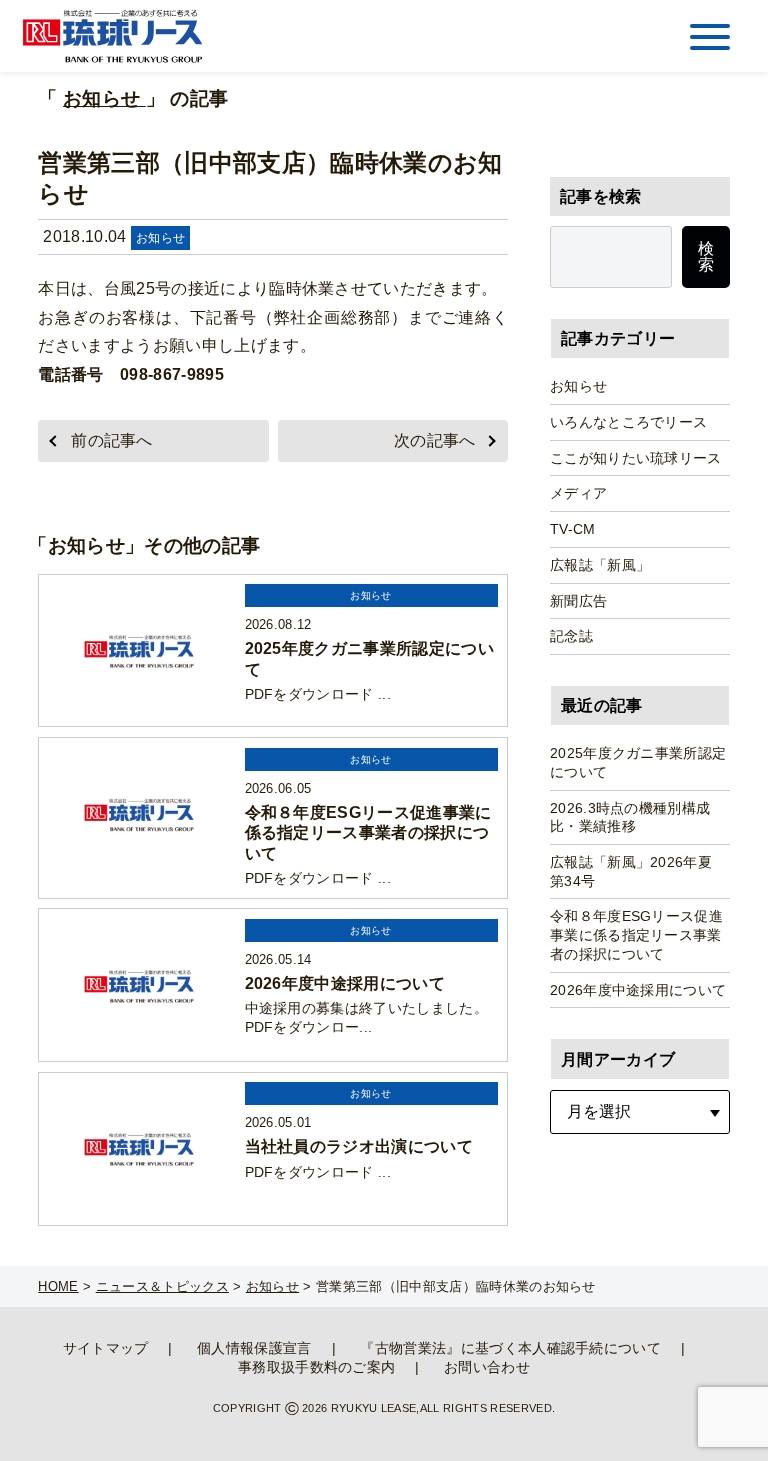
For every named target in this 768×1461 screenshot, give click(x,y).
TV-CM (573, 529)
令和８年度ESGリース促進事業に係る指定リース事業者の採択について (636, 934)
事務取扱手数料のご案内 (317, 1367)
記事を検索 (601, 196)
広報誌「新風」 (600, 565)
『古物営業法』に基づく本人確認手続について (510, 1348)
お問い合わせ (487, 1367)
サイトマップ (106, 1348)
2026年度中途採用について (638, 990)
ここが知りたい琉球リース (636, 458)
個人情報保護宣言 (254, 1348)
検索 (706, 256)
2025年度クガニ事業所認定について (638, 762)
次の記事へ (435, 440)
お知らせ (104, 98)
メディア (578, 493)
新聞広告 (578, 601)
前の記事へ (112, 440)
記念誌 (571, 636)
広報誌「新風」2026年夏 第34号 (638, 871)
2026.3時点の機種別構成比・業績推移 (630, 817)
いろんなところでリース (629, 422)
